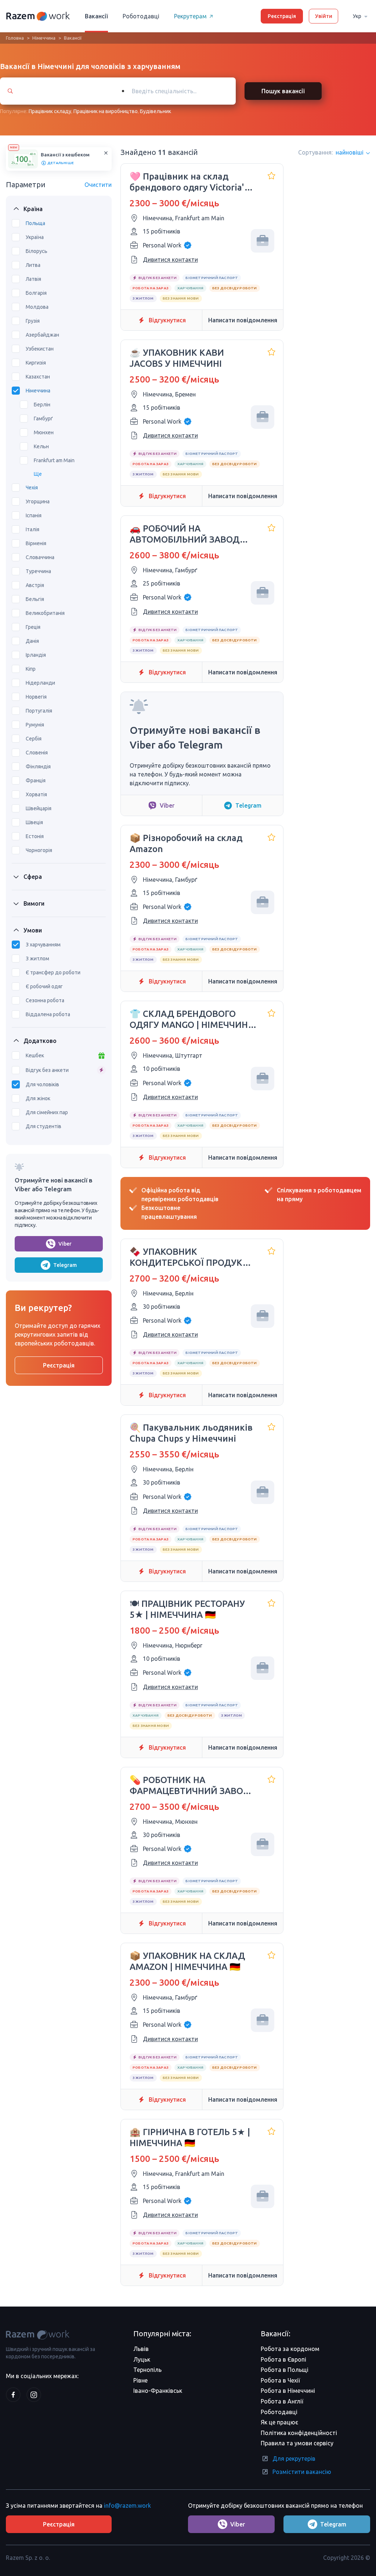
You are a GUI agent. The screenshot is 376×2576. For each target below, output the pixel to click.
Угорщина (38, 501)
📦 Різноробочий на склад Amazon (186, 843)
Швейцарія (39, 808)
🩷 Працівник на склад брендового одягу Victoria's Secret (189, 182)
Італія (32, 529)
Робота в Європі (283, 2359)
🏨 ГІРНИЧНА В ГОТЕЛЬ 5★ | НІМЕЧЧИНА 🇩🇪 (190, 2137)
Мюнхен (44, 432)
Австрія (35, 585)
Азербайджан (42, 335)
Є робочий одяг (44, 986)
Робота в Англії (282, 2401)
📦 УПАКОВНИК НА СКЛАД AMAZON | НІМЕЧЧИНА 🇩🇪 (187, 1961)
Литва (33, 265)
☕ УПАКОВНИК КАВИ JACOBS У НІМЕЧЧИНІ (177, 358)
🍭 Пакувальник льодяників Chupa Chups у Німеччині (191, 1433)
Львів (141, 2349)
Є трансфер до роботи (53, 972)
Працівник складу (50, 111)
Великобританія (45, 613)
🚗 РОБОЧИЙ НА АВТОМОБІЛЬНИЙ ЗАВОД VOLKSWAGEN (185, 534)
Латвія (33, 279)
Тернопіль (147, 2370)
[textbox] (182, 91)
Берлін (42, 405)
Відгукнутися (167, 320)
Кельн (41, 446)
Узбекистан (40, 349)
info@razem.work (127, 2506)
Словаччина (40, 557)
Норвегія (36, 697)
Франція (36, 780)
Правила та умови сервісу (297, 2443)
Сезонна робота (45, 1000)
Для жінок (38, 1098)
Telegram (65, 1265)
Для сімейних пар (47, 1112)
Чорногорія (39, 850)
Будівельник (156, 111)
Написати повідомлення (243, 320)
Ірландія (36, 655)
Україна (35, 237)
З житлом (37, 959)
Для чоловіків (42, 1084)
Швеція (34, 822)
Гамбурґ (43, 419)
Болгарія (36, 293)
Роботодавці (141, 16)
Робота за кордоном (290, 2349)
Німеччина (44, 38)
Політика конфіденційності (299, 2433)
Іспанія (34, 515)
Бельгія (35, 599)
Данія (32, 641)
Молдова (37, 307)
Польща (35, 223)
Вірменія (36, 543)
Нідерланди (40, 683)
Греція (33, 627)
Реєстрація (282, 16)
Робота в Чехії (280, 2380)
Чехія (32, 488)
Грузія (33, 321)
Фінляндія (38, 767)
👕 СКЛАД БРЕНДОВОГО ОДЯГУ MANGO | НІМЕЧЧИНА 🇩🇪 (192, 1020)
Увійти (324, 16)
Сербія (34, 739)
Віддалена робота (48, 1014)
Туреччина (38, 571)
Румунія (35, 725)
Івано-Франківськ (158, 2391)
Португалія (39, 711)
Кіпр (31, 669)
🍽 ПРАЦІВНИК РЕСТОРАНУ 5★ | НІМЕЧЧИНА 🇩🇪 (187, 1609)
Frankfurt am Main (54, 460)
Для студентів (44, 1126)
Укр (357, 16)
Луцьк (142, 2359)
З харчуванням (43, 945)
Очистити (98, 185)
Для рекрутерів (294, 2459)
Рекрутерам (190, 16)
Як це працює (279, 2422)
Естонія (35, 836)
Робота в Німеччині (288, 2391)
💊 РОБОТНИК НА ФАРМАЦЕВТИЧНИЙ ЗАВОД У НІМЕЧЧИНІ (190, 1786)
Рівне (140, 2380)
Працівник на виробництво (106, 111)
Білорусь (37, 251)
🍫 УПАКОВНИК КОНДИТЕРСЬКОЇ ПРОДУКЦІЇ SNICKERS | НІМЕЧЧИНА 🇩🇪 (192, 1258)
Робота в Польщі (285, 2370)
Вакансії (96, 16)
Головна (15, 38)
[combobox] (175, 91)
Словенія (37, 753)
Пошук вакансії (283, 91)
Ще (38, 474)
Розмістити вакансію (302, 2472)
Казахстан (38, 377)
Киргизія (36, 363)
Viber (65, 1244)
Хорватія (36, 794)
